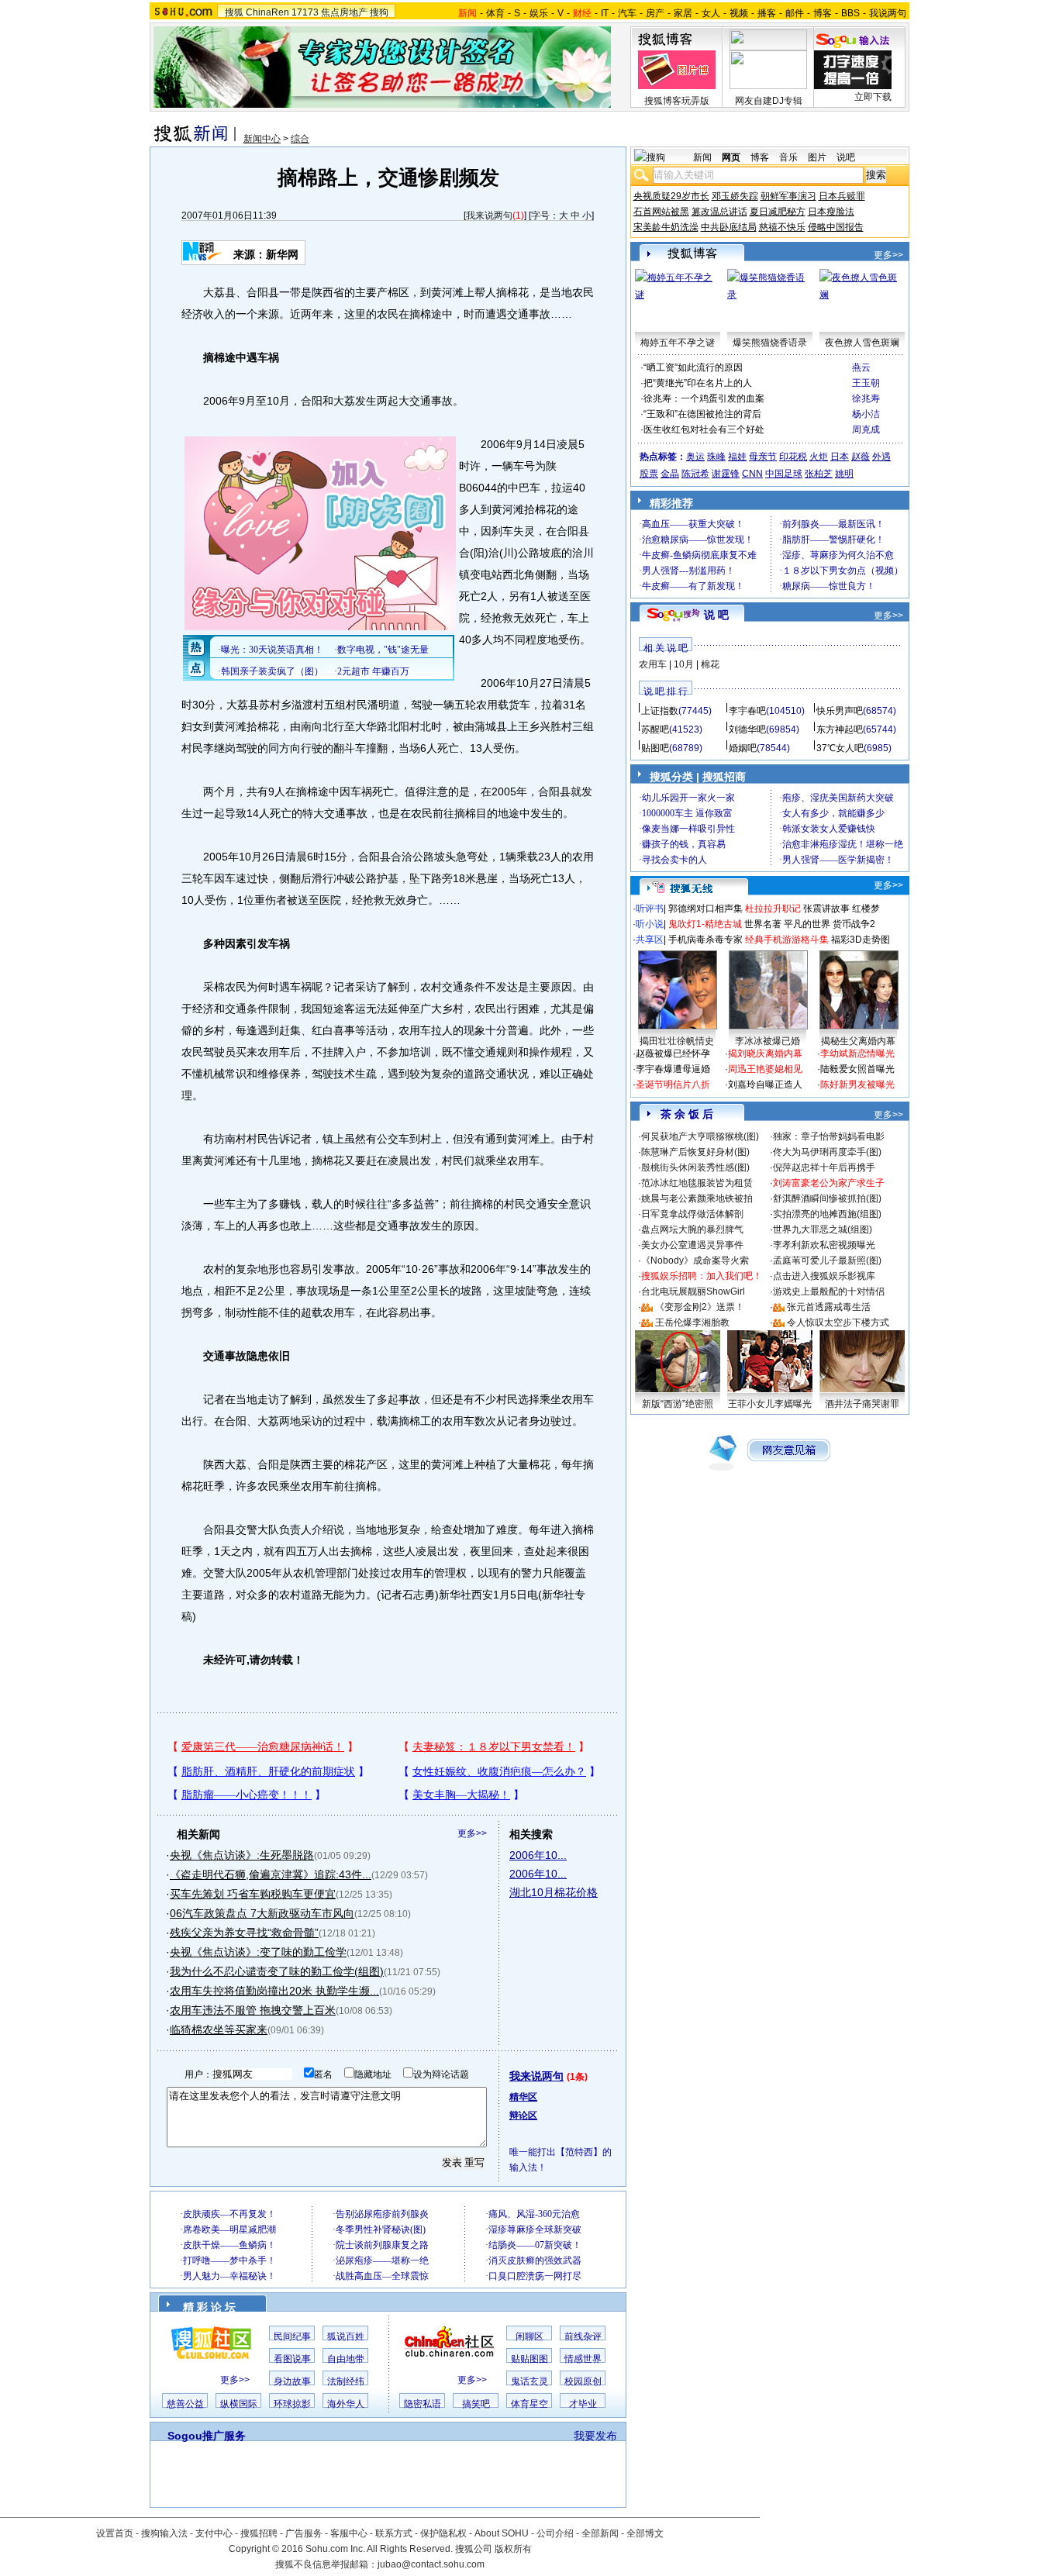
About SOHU (502, 2533)
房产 (655, 13)
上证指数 (660, 711)
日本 (840, 457)
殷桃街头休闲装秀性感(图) (695, 1167)
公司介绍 (555, 2533)
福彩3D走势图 (861, 940)
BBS (850, 13)
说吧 (846, 157)
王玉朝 (866, 383)
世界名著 (763, 924)
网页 (731, 157)
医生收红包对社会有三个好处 (704, 429)
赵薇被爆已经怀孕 (673, 1054)
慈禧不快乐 (782, 227)
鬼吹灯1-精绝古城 (705, 924)
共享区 (650, 940)
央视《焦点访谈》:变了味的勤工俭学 (258, 1952)
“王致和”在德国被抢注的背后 (702, 414)
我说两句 (888, 13)
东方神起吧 (840, 729)
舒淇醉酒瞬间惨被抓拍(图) (827, 1198)
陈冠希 (695, 474)
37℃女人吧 (840, 748)
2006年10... (538, 1855)
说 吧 (716, 615)
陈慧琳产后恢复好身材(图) (695, 1152)
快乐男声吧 (840, 711)
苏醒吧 (655, 729)
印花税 (793, 457)
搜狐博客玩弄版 (677, 101)
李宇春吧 (747, 711)
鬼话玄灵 (529, 2381)
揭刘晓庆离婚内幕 (765, 1054)
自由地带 (346, 2359)
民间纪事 (292, 2336)
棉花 (710, 664)
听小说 (650, 924)
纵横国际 (239, 2404)
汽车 (627, 13)
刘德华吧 (747, 729)
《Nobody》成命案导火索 (695, 1260)
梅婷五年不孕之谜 (678, 343)
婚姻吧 (743, 748)
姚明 (844, 474)
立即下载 (873, 97)
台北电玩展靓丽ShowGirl (693, 1291)
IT (605, 13)
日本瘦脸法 (831, 212)
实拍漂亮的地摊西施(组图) (827, 1214)
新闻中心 (262, 139)
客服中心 (349, 2533)
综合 (300, 139)
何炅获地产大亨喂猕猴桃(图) (700, 1136)
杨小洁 (866, 414)
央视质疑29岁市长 (671, 196)
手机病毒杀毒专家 (705, 940)
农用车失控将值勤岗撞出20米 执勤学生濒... (274, 1991)
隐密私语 (423, 2404)
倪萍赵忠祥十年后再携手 (824, 1167)
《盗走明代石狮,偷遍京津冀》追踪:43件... (271, 1874)
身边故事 (292, 2381)
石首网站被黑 (661, 212)
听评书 (650, 909)
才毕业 (583, 2404)
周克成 (866, 429)
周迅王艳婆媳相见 (765, 1069)
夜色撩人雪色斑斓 (862, 343)
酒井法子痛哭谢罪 (862, 1404)
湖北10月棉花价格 (554, 1892)
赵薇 (861, 457)
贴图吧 (655, 748)
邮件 (795, 13)
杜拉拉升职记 (773, 909)
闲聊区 (529, 2336)
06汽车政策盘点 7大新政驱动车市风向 (262, 1913)
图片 (817, 157)
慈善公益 (185, 2404)
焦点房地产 (344, 12)
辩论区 (523, 2116)
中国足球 (784, 474)
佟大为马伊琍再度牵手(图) (827, 1152)
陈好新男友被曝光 (857, 1085)
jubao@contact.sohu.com (431, 2564)
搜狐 (234, 12)
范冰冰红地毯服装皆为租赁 (697, 1183)
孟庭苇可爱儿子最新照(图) (827, 1260)
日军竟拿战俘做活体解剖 (692, 1214)
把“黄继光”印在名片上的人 (698, 383)
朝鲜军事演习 (788, 196)
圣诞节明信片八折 (673, 1085)
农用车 (653, 664)
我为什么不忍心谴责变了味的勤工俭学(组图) (277, 1971)
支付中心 (214, 2533)
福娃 (737, 457)
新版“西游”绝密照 (678, 1404)
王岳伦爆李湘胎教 (692, 1322)
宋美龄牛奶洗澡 (666, 227)
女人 (711, 13)
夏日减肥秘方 (778, 212)
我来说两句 (489, 216)
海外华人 (346, 2404)
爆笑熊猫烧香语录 (770, 343)
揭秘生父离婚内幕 (858, 1041)
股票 (649, 474)
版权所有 (513, 2549)
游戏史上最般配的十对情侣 (829, 1291)
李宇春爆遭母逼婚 (673, 1069)
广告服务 (304, 2533)
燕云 (861, 367)
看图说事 (292, 2359)
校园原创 (583, 2381)
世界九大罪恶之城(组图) (823, 1229)
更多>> (472, 1833)
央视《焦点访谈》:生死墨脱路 (242, 1855)
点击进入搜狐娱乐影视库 (824, 1276)
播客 (767, 13)
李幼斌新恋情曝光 (857, 1054)
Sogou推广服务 (207, 2436)
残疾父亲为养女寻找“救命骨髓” (244, 1933)
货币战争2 (854, 924)
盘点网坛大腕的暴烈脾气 (692, 1229)
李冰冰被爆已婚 (768, 1041)
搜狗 (379, 12)
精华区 (523, 2097)
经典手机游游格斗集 (787, 940)
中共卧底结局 (729, 227)
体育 (495, 13)
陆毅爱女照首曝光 (857, 1069)
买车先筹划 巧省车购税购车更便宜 (253, 1894)
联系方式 (394, 2533)
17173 (305, 12)
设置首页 (115, 2533)
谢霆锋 (726, 474)
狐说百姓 (346, 2336)
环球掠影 (292, 2404)
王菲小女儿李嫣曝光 (770, 1404)
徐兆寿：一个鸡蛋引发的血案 (704, 398)
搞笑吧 (476, 2404)
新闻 (702, 157)
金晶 (670, 474)
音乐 (788, 157)
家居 (683, 13)
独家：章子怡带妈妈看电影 (829, 1136)
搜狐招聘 (259, 2533)
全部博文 (645, 2533)
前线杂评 (583, 2336)
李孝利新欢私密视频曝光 (824, 1245)
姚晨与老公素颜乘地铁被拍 (697, 1198)
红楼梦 (866, 909)
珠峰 (716, 457)
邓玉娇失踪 (735, 196)
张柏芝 (819, 474)
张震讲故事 (826, 909)
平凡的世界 (807, 924)
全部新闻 (600, 2533)
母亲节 (763, 457)
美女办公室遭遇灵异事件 (692, 1245)
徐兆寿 (866, 398)
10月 (684, 664)
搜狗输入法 (164, 2533)
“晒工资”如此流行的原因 (693, 367)
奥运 (695, 457)
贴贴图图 (529, 2359)
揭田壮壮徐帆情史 (677, 1041)
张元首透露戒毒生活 (829, 1307)
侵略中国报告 (836, 227)
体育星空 (529, 2404)
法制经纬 (346, 2381)
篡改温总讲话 (719, 212)
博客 (823, 13)
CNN (752, 474)
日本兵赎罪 (842, 196)
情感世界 (583, 2359)
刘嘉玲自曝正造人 (765, 1085)
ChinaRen (267, 12)
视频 (739, 13)
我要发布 (595, 2436)
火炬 (819, 457)
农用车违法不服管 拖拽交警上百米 (253, 2010)
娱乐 (539, 13)
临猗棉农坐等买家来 (219, 2029)
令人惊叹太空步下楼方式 (838, 1322)
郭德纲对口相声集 (705, 909)
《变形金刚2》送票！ (700, 1307)
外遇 (881, 457)
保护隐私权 (443, 2533)
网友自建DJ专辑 (769, 101)
